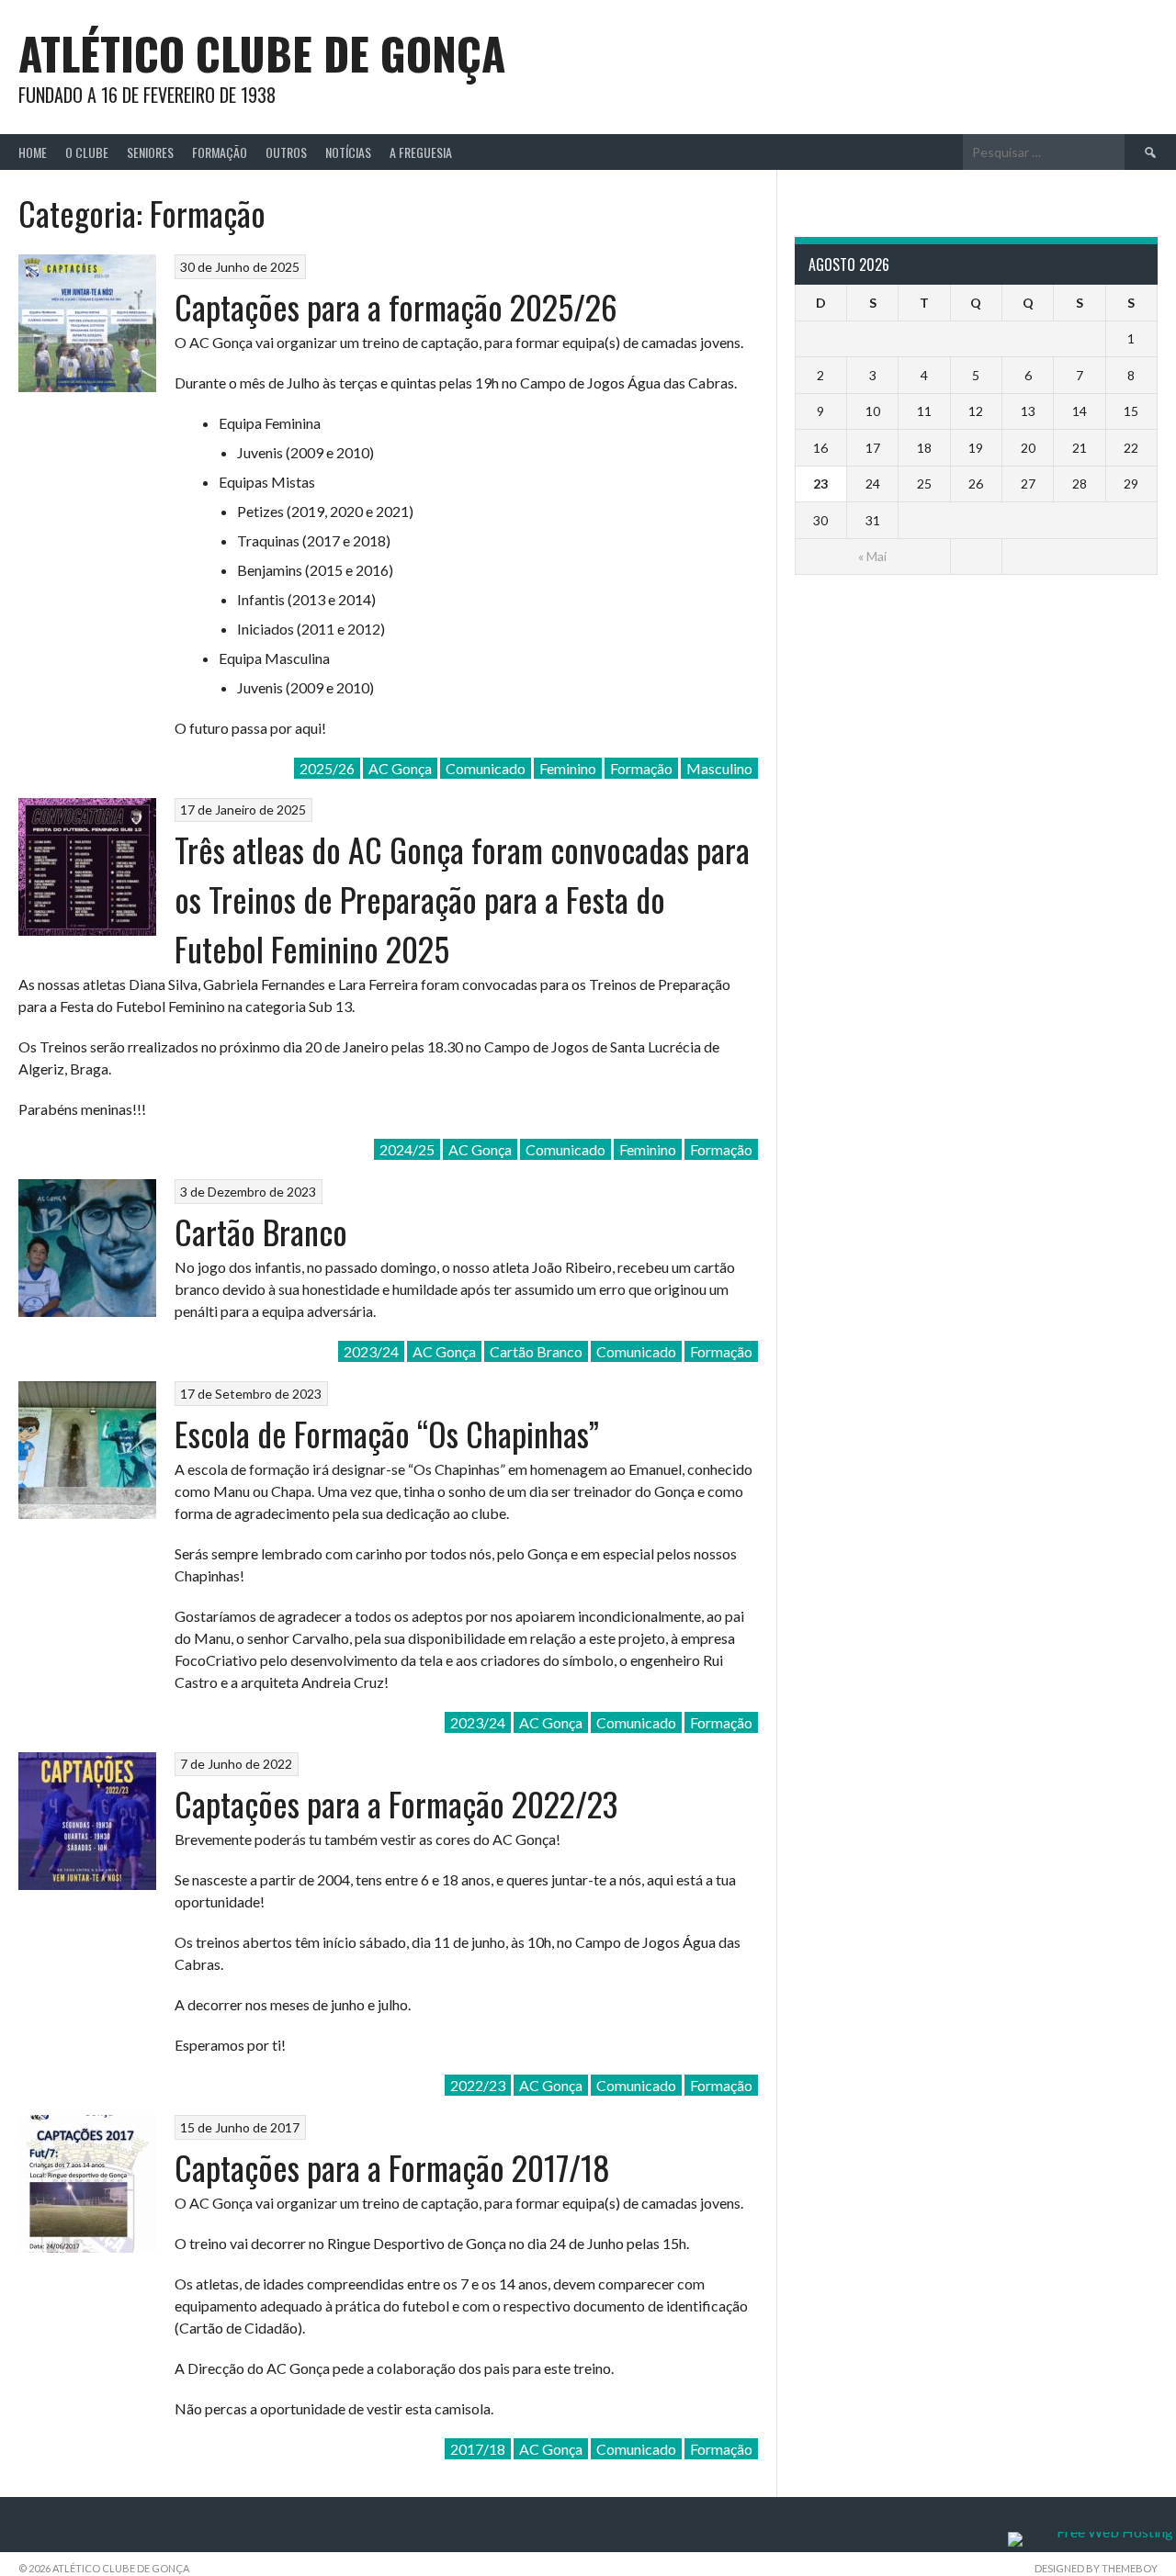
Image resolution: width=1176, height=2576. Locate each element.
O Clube (87, 152)
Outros (286, 152)
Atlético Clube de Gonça (262, 53)
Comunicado (486, 768)
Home (33, 152)
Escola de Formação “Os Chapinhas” (387, 1433)
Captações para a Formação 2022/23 (396, 1803)
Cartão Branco (261, 1231)
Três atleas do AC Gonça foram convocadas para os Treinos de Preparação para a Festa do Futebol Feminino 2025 (462, 899)
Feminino (568, 768)
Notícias (348, 152)
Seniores (150, 152)
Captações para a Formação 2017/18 (392, 2167)
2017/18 (478, 2449)
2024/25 (407, 1149)
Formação (220, 152)
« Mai (872, 556)
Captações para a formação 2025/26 (396, 306)
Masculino (719, 768)
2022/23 (478, 2085)
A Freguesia (421, 152)
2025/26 (327, 768)
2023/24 (371, 1351)
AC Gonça (400, 768)
